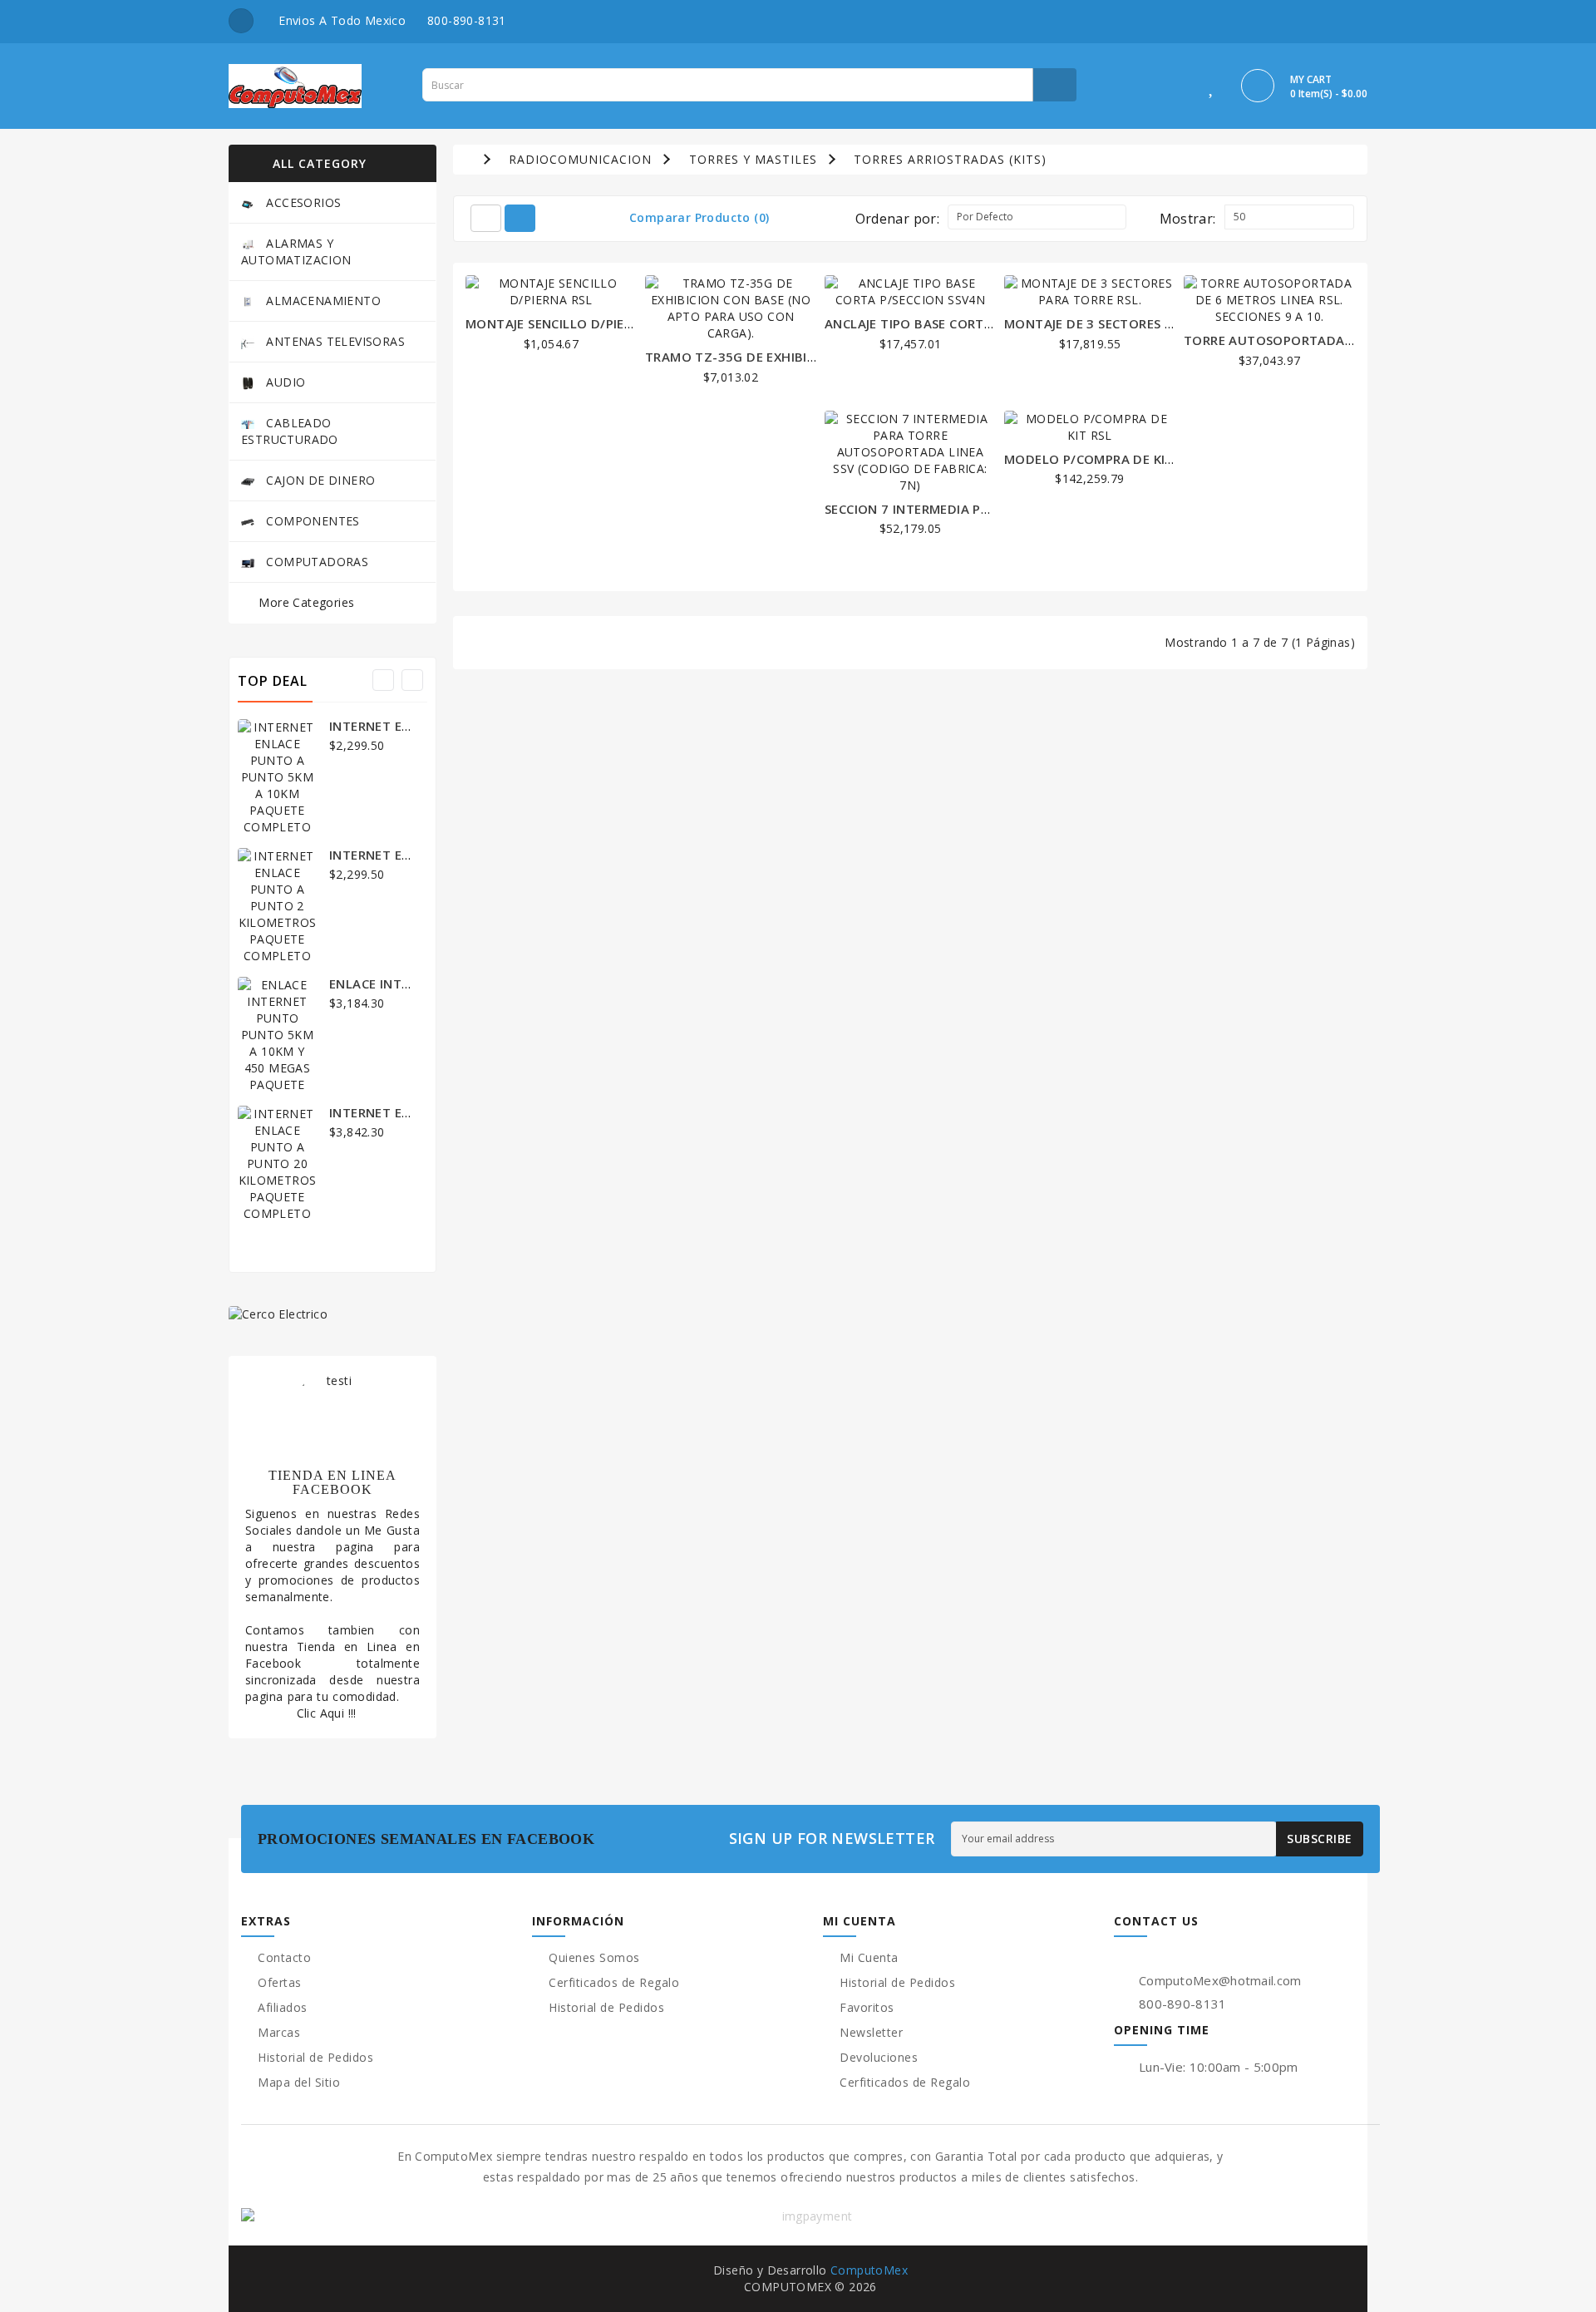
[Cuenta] (1175, 89)
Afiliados (283, 2007)
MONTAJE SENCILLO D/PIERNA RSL (571, 323)
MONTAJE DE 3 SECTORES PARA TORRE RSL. (1138, 323)
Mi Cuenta (869, 1957)
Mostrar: (1188, 219)
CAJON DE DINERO (319, 480)
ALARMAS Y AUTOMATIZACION (296, 251)
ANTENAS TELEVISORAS (334, 341)
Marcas (279, 2032)
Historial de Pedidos (315, 2057)
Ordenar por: (898, 219)
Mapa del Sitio (299, 2082)
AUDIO (284, 382)
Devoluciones (879, 2057)
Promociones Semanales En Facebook (429, 1839)
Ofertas (280, 1982)
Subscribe (1320, 1839)
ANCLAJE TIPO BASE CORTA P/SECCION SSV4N (965, 323)
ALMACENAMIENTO (322, 301)
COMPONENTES (311, 521)
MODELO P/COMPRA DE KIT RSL (1101, 459)
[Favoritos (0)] (1212, 89)
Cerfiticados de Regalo (614, 1982)
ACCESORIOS (302, 202)
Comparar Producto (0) (699, 217)
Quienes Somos (594, 1957)
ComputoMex (869, 2270)
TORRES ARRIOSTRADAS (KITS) (950, 159)
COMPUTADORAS (315, 562)
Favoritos (867, 2007)
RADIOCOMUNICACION (580, 159)
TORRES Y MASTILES (753, 159)
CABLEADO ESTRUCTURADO (290, 431)
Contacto (284, 1957)
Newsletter (871, 2032)
